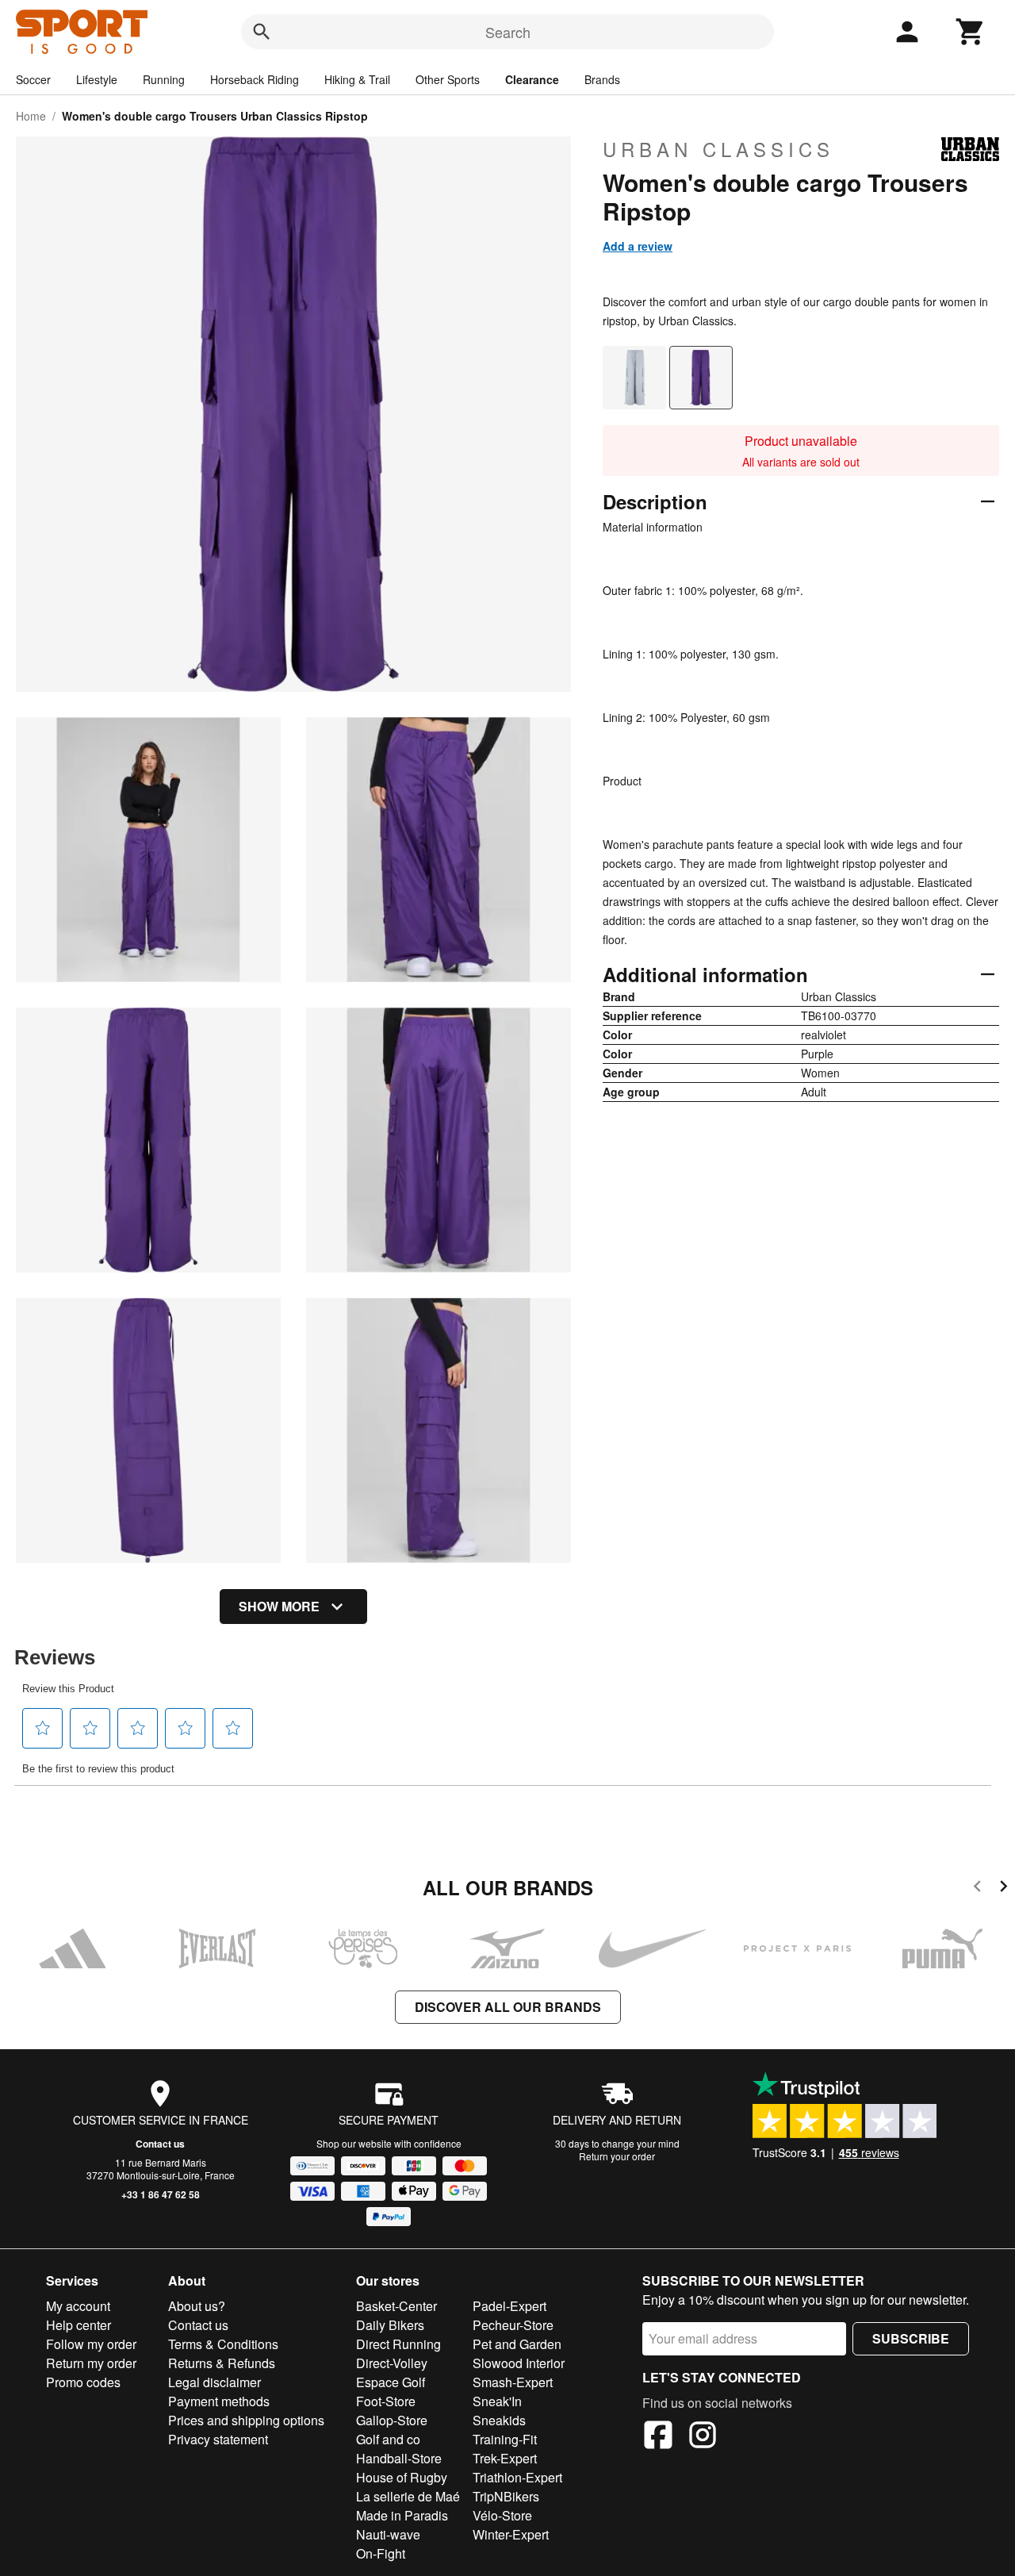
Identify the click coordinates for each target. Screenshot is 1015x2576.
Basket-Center (396, 2306)
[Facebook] (658, 2437)
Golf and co (388, 2439)
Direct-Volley (392, 2363)
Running (164, 79)
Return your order (617, 2156)
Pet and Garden (517, 2344)
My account (78, 2306)
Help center (79, 2325)
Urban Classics (718, 149)
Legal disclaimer (214, 2382)
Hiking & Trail (357, 79)
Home (31, 116)
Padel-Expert (509, 2306)
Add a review (638, 246)
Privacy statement (218, 2439)
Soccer (33, 79)
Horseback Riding (255, 79)
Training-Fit (505, 2439)
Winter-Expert (511, 2534)
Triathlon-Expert (517, 2477)
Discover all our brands (508, 2007)
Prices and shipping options (246, 2420)
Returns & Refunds (222, 2363)
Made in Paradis (402, 2515)
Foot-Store (386, 2401)
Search (508, 32)
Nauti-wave (388, 2534)
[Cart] (971, 32)
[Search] (262, 32)
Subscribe (911, 2338)
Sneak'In (497, 2401)
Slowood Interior (519, 2363)
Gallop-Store (392, 2420)
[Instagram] (703, 2437)
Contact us (160, 2144)
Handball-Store (399, 2458)
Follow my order (91, 2344)
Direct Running (398, 2344)
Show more (279, 1606)
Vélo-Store (502, 2515)
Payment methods (219, 2401)
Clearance (532, 79)
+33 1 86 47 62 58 (161, 2194)
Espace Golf (391, 2382)
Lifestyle (97, 79)
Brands (602, 79)
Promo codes (83, 2382)
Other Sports (448, 79)
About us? (197, 2306)
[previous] (977, 1889)
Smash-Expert (513, 2382)
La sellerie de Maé (408, 2496)
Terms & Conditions (223, 2344)
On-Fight (381, 2553)
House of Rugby (402, 2477)
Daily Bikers (390, 2325)
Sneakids (499, 2420)
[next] (1004, 1889)
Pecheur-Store (513, 2325)
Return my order (91, 2363)
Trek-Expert (505, 2458)
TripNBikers (506, 2496)
